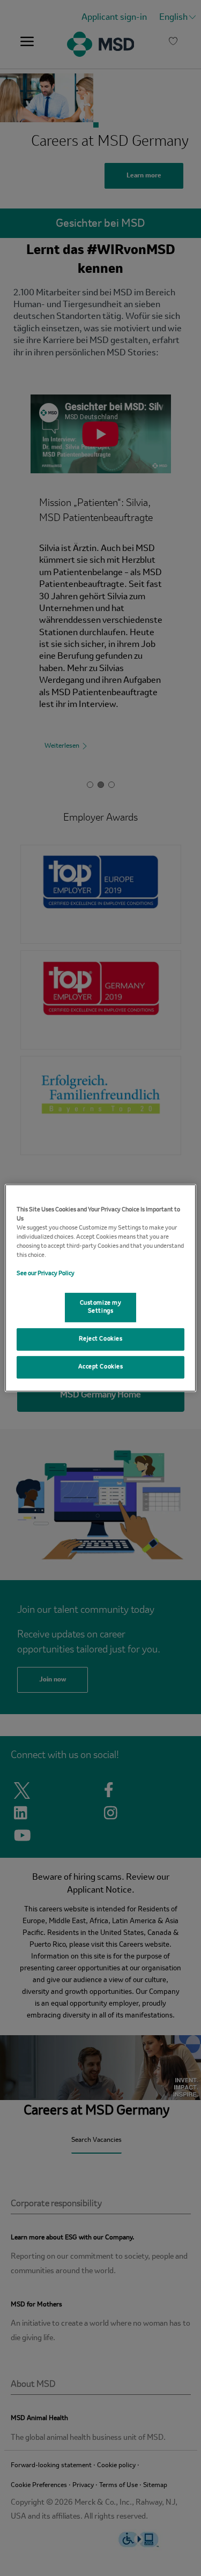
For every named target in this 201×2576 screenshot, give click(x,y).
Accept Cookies (101, 1367)
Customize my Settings (101, 1307)
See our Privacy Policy (46, 1274)
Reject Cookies (101, 1339)
